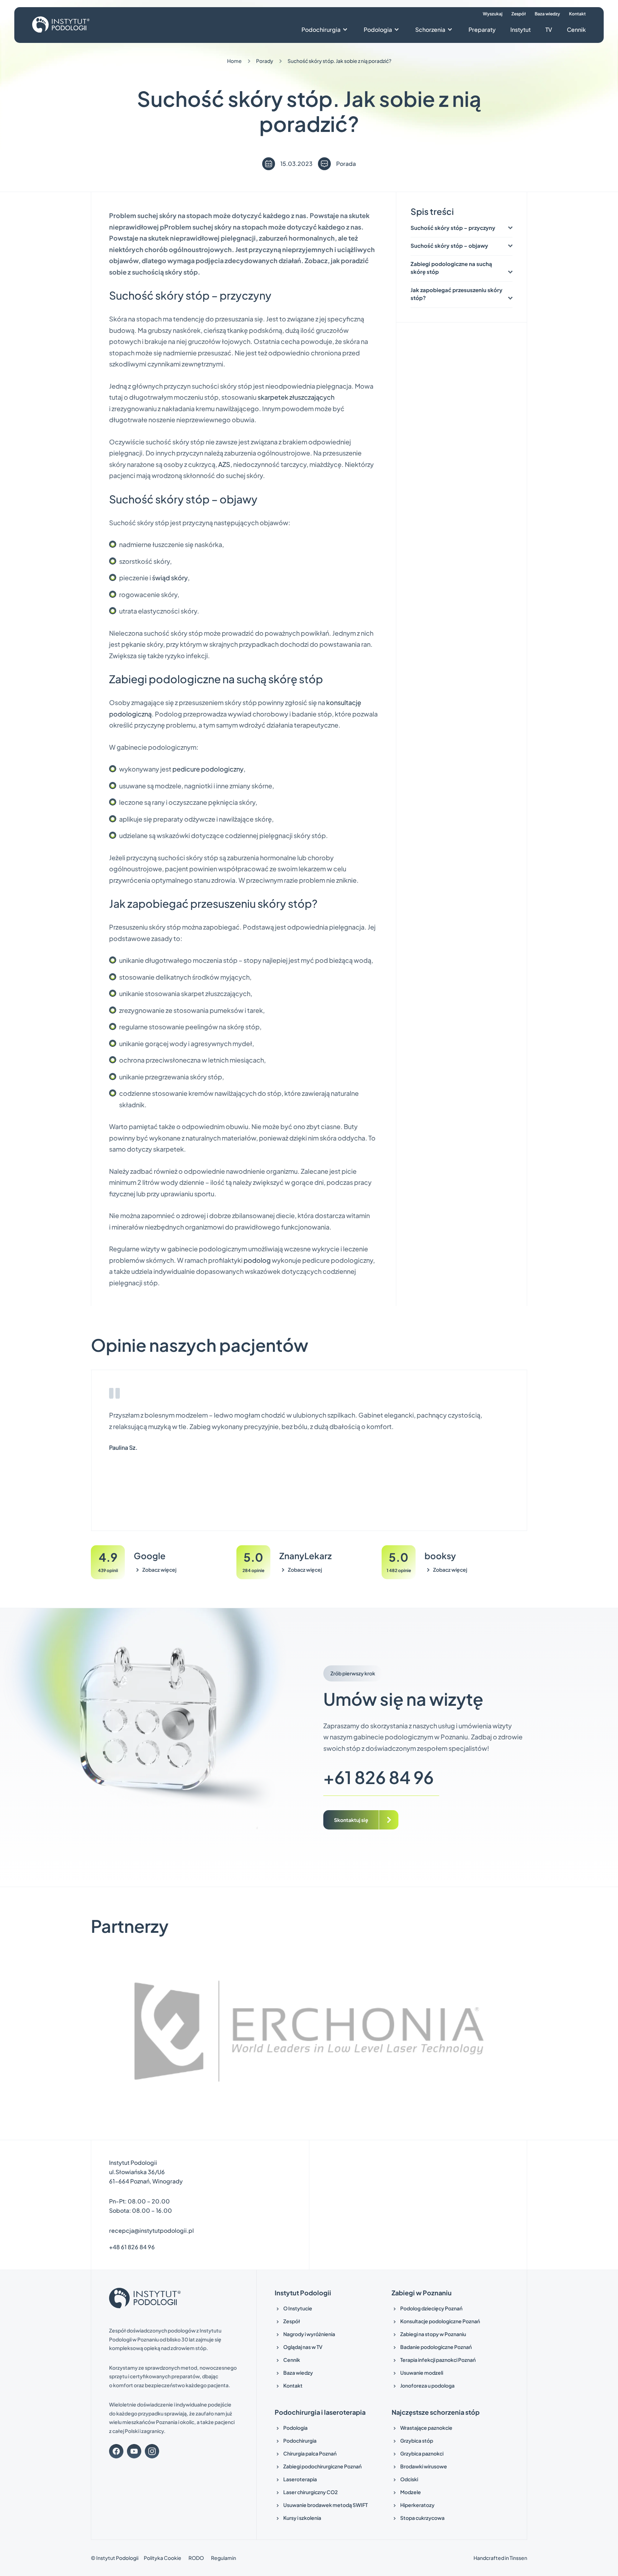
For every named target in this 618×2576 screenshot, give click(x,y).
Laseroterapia (300, 2479)
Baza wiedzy (547, 14)
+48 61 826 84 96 (132, 2247)
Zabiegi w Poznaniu (422, 2293)
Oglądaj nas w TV (303, 2347)
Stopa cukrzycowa (422, 2518)
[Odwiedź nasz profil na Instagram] (152, 2451)
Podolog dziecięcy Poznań (431, 2308)
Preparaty (482, 29)
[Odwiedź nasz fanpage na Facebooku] (116, 2451)
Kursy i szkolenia (302, 2518)
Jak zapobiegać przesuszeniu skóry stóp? (457, 294)
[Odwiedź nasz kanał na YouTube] (134, 2451)
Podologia (378, 29)
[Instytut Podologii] (61, 25)
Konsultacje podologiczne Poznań (440, 2321)
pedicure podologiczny (208, 769)
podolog (257, 1260)
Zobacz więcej (159, 1570)
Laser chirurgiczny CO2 (310, 2492)
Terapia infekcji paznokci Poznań (438, 2360)
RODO (196, 2558)
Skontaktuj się (351, 1819)
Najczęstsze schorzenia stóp (436, 2412)
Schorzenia (430, 29)
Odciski (409, 2479)
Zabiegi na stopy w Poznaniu (433, 2334)
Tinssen (518, 2558)
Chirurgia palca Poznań (310, 2453)
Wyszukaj (493, 14)
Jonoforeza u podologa (427, 2385)
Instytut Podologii (303, 2293)
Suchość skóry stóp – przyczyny (453, 228)
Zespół (519, 14)
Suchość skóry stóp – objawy (449, 245)
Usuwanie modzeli (422, 2373)
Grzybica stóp (417, 2440)
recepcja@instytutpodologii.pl (151, 2230)
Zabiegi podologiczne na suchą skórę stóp (451, 268)
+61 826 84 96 (379, 1777)
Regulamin (224, 2558)
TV (549, 29)
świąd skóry (170, 578)
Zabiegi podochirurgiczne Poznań (322, 2466)
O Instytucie (298, 2308)
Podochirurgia (321, 29)
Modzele (411, 2492)
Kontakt (577, 14)
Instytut (521, 29)
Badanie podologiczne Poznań (436, 2347)
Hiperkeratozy (417, 2505)
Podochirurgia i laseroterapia (320, 2412)
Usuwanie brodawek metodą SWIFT (325, 2505)
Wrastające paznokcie (426, 2428)
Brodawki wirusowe (424, 2466)
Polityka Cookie (163, 2558)
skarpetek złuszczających (296, 397)
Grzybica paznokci (422, 2453)
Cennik (576, 29)
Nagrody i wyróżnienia (309, 2334)
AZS (224, 464)
